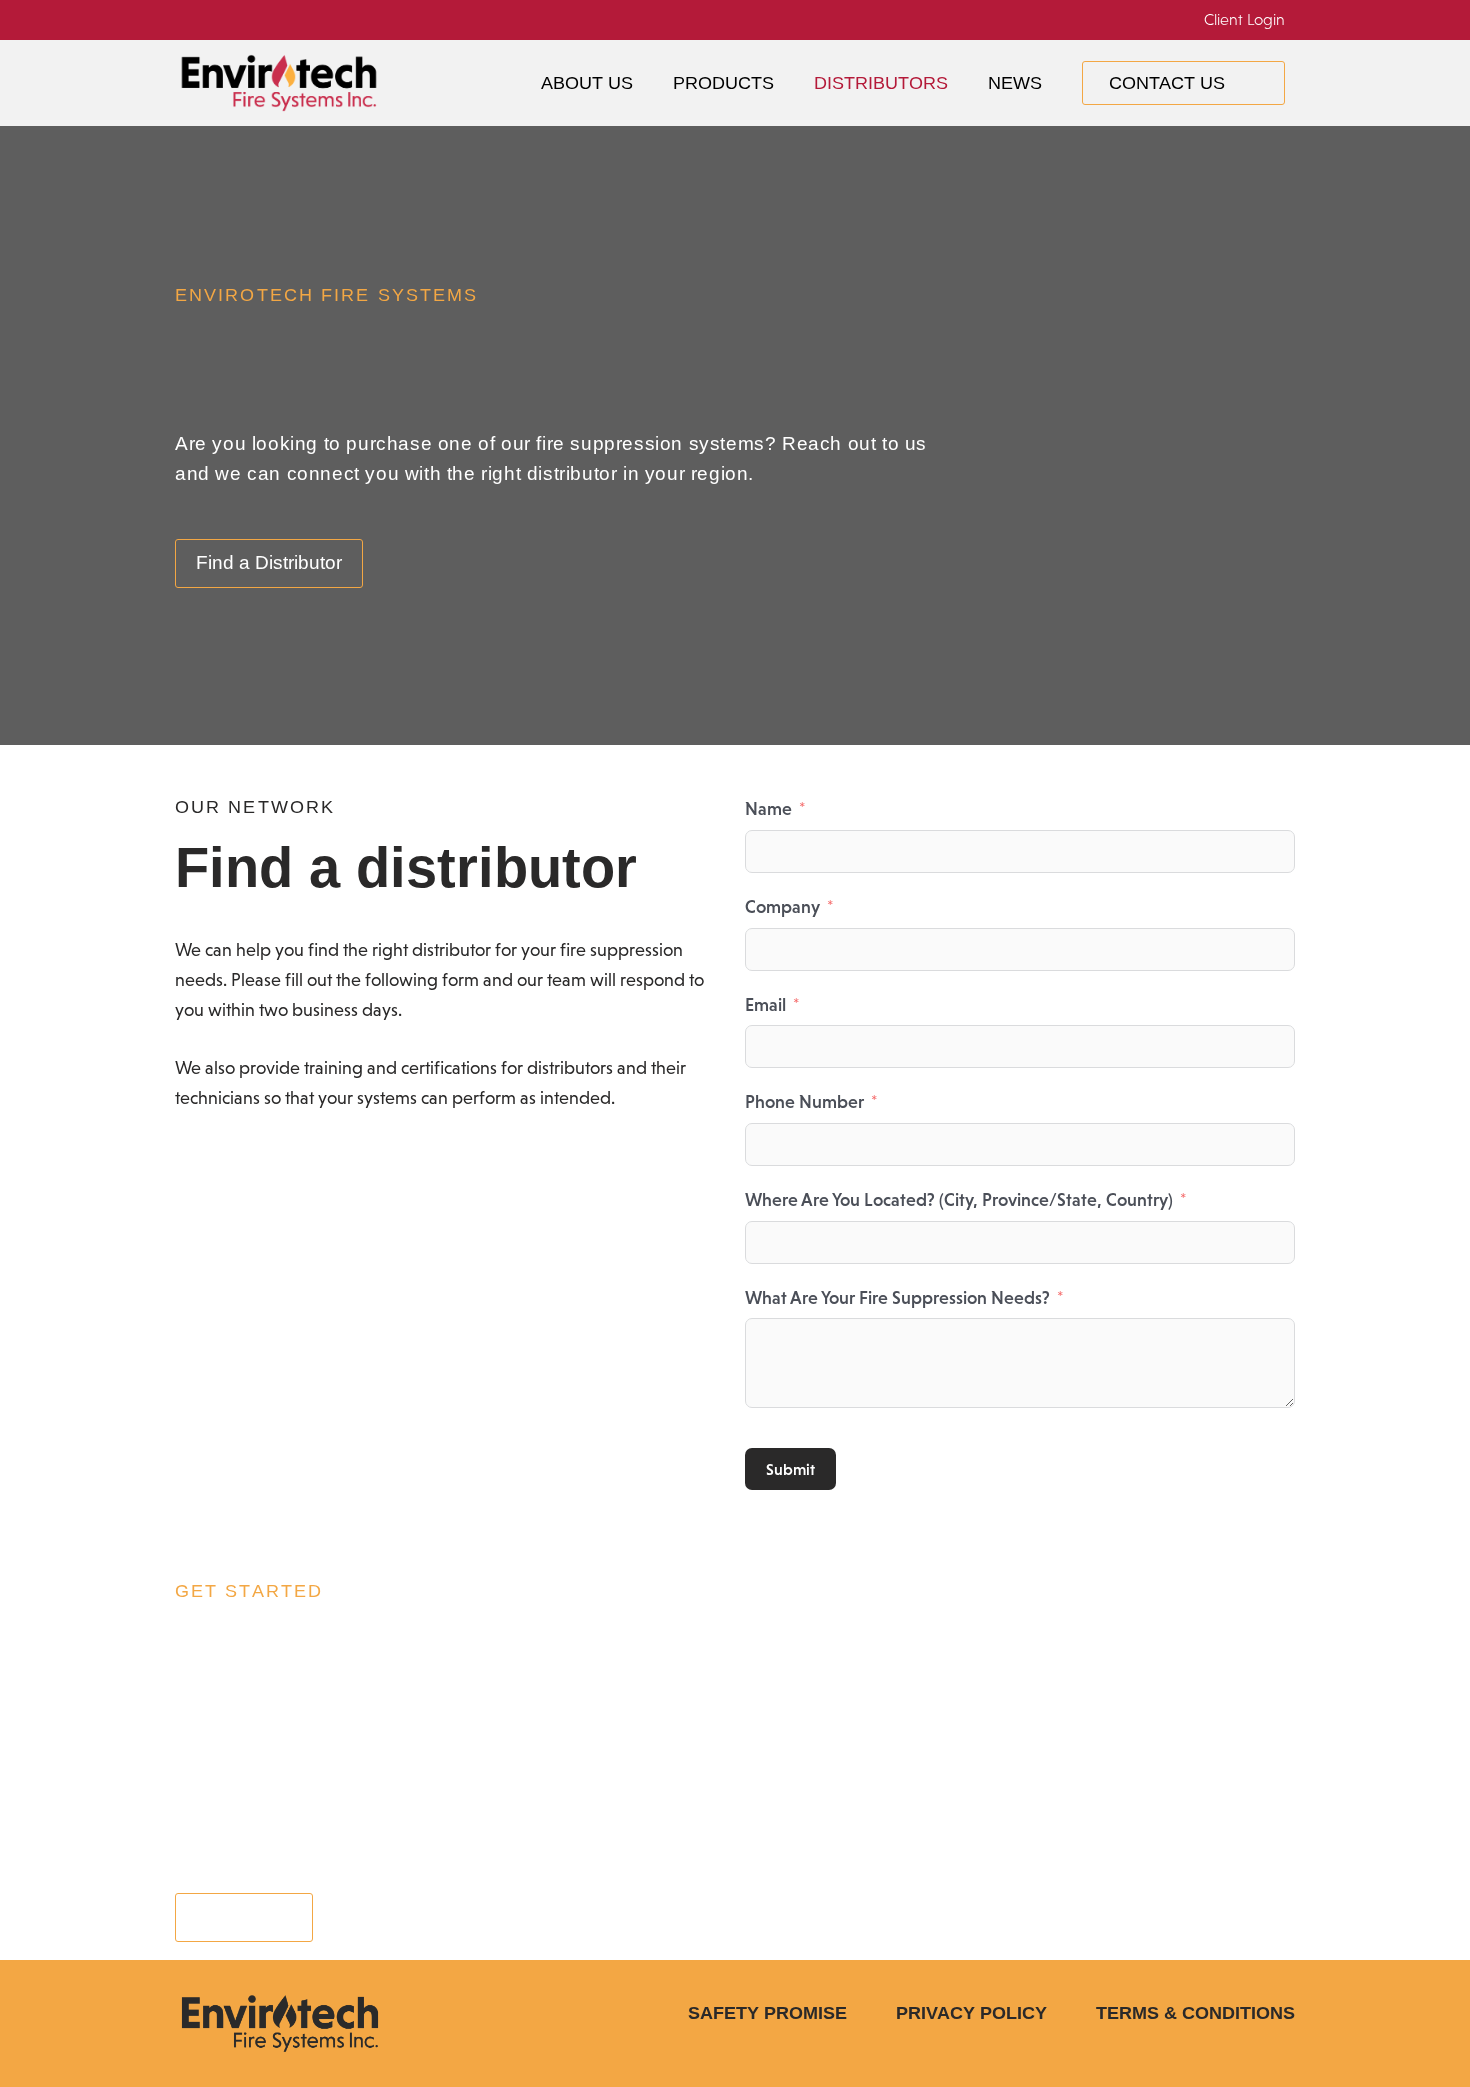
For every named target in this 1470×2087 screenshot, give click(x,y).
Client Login (1244, 19)
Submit (790, 1469)
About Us (587, 83)
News (1015, 83)
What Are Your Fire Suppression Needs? (897, 1298)
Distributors (881, 83)
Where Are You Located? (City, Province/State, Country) (959, 1200)
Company (782, 907)
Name (768, 809)
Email (765, 1005)
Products (723, 83)
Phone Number (804, 1102)
